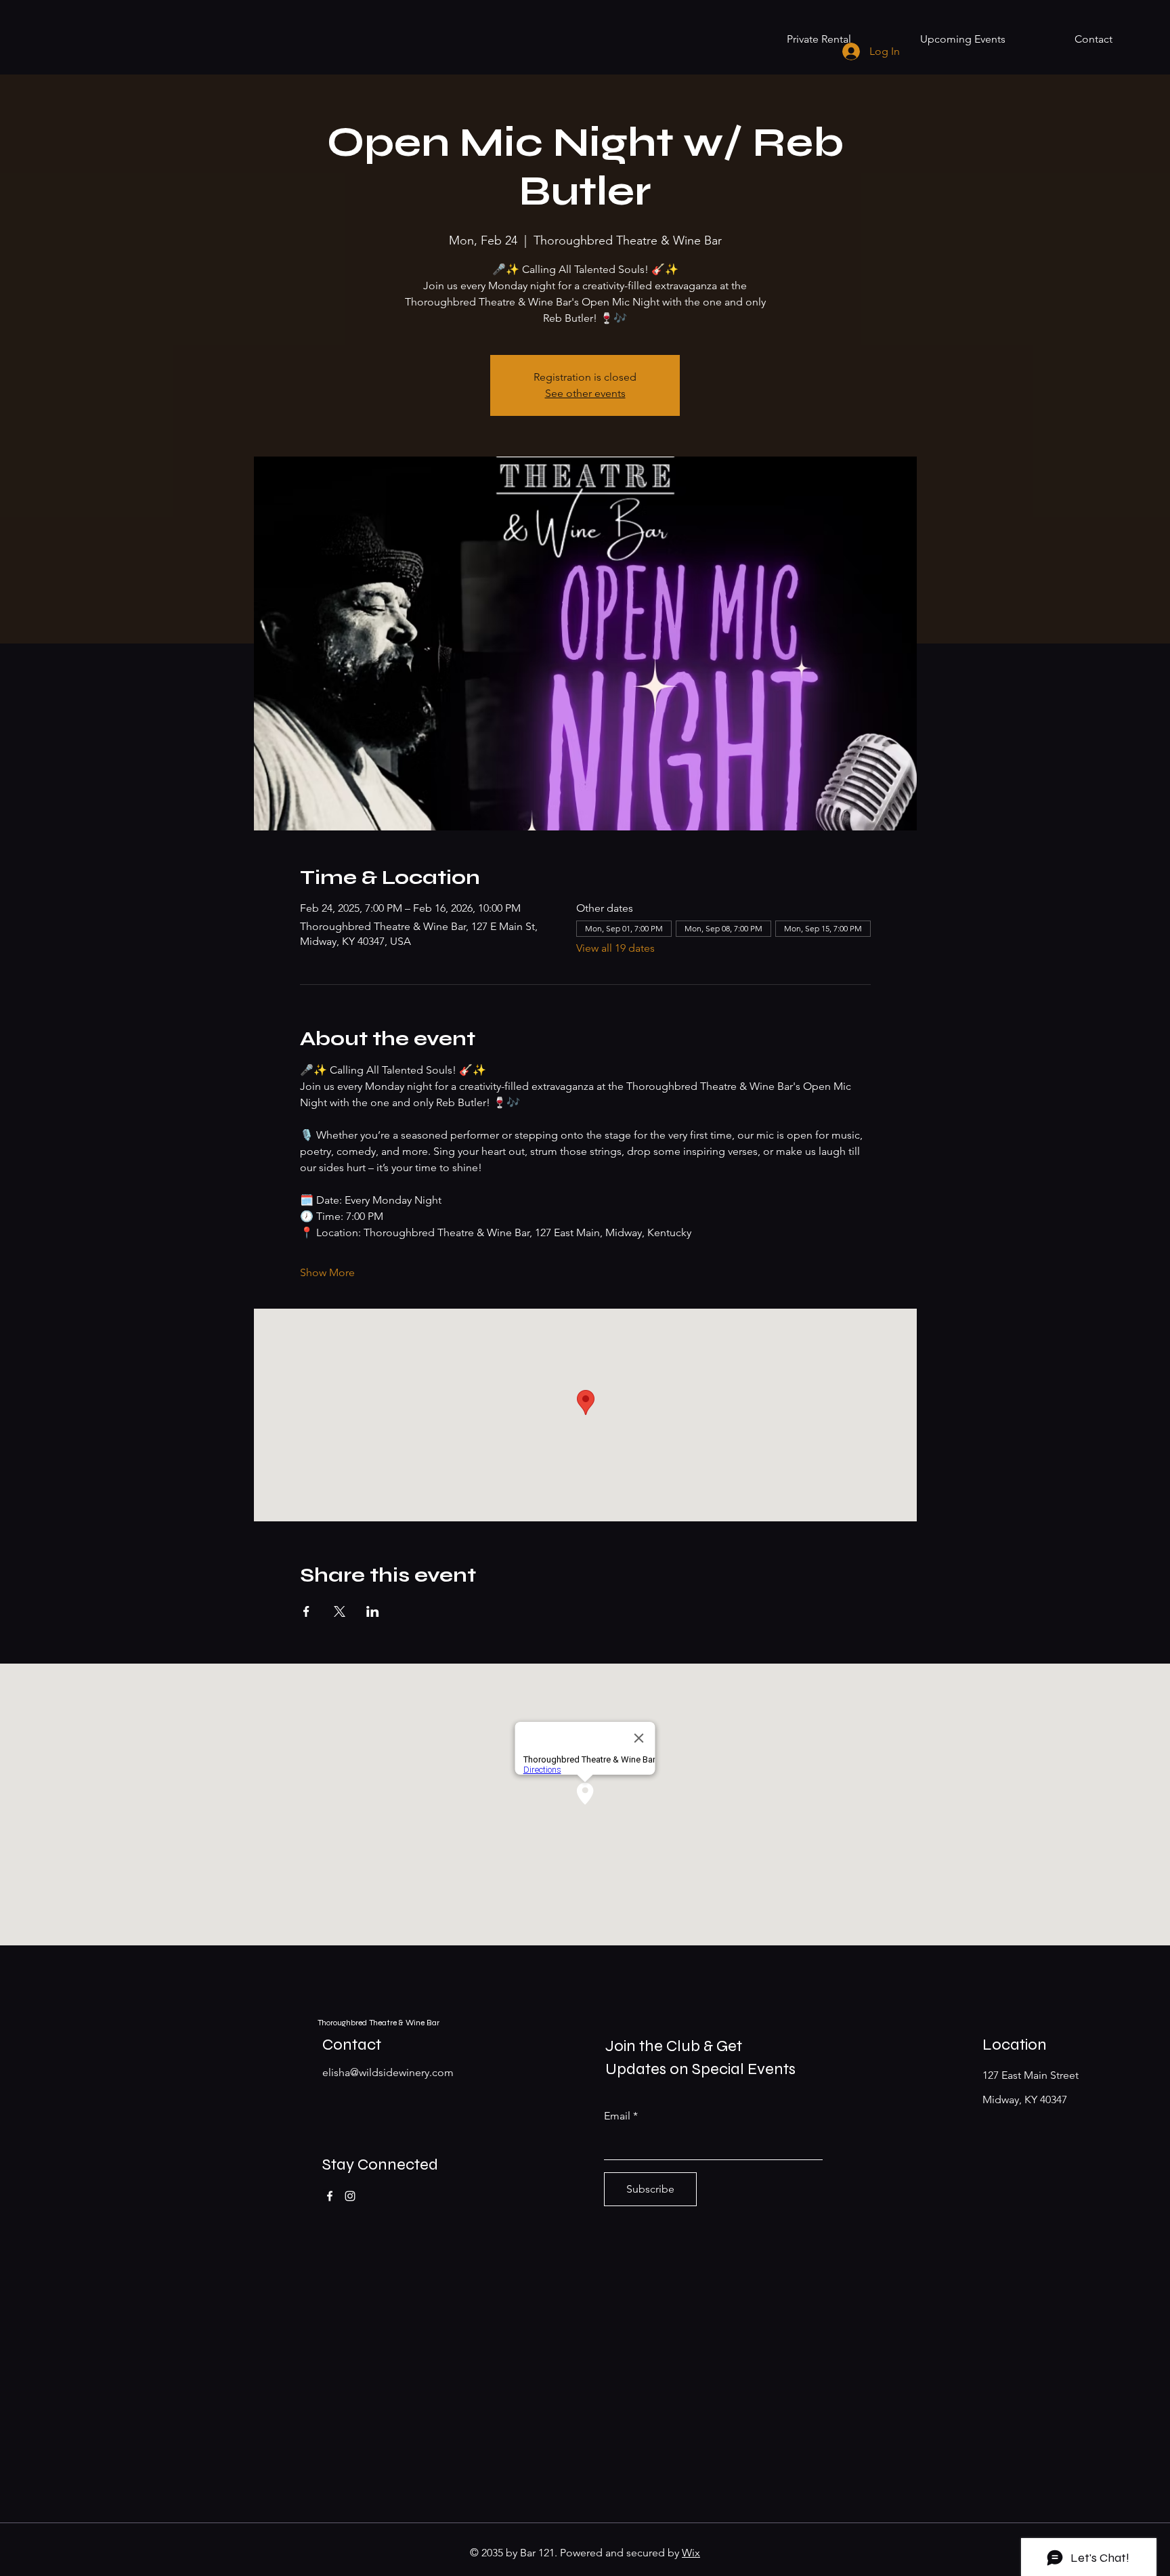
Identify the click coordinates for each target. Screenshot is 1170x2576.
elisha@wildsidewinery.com (388, 2072)
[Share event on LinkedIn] (373, 1611)
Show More (327, 1272)
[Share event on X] (340, 1611)
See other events (585, 393)
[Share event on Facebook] (306, 1611)
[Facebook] (330, 2196)
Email (617, 2116)
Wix (691, 2553)
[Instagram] (350, 2196)
